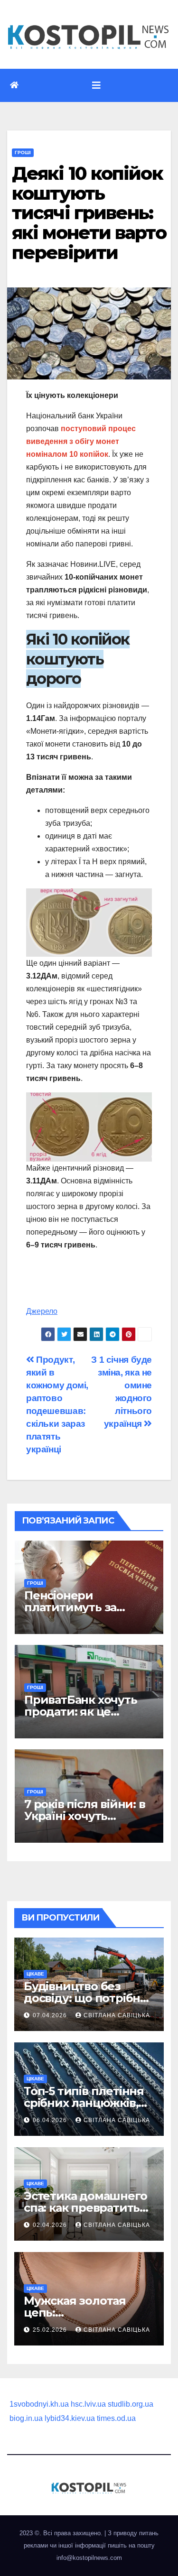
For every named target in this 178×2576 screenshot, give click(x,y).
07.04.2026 (51, 2015)
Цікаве (35, 1974)
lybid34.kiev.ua (70, 2418)
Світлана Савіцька (117, 2015)
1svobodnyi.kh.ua (39, 2404)
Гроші (23, 152)
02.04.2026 (51, 2225)
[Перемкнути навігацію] (96, 85)
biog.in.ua (26, 2418)
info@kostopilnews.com (89, 2558)
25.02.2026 (51, 2330)
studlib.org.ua (131, 2404)
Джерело (42, 1311)
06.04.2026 (51, 2120)
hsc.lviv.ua (88, 2404)
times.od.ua (116, 2418)
